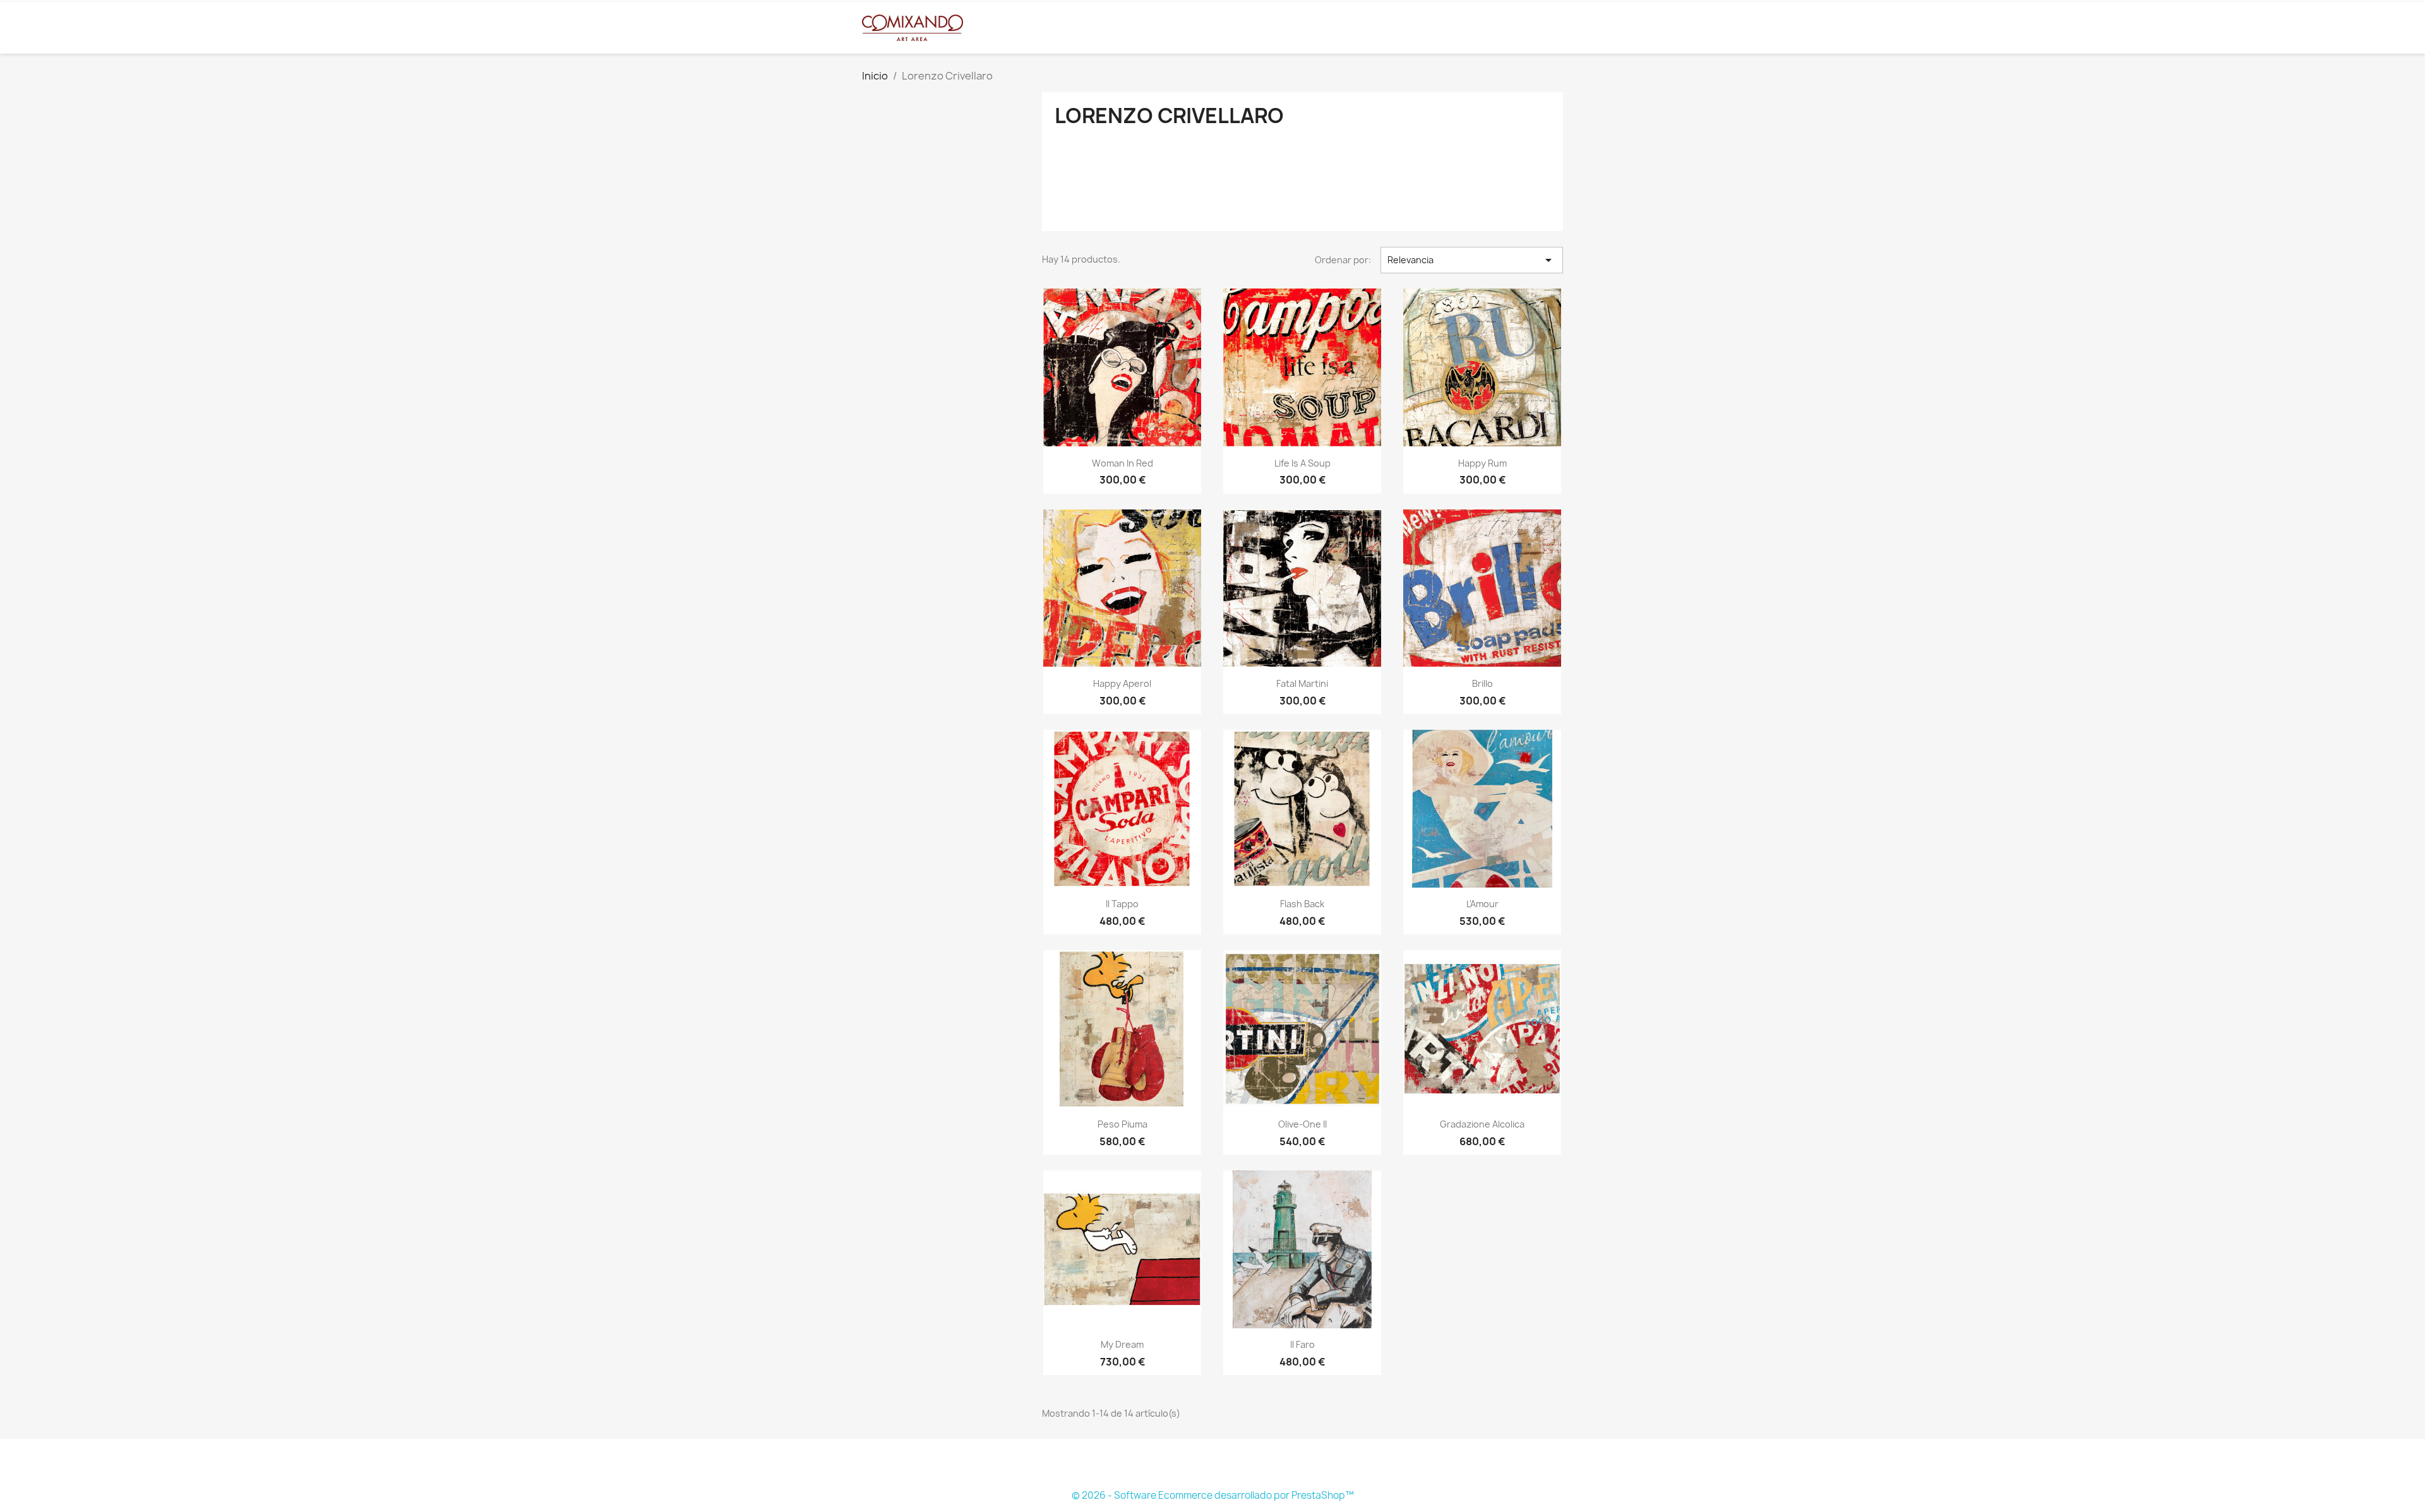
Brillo (1482, 683)
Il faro (1302, 1344)
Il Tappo (1122, 904)
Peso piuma (1123, 1124)
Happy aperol (1122, 683)
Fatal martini (1302, 683)
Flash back (1302, 904)
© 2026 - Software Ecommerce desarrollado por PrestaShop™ (1213, 1495)
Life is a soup (1302, 463)
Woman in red (1123, 463)
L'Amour (1482, 904)
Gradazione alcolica (1482, 1124)
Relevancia (1472, 260)
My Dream (1122, 1344)
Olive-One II (1302, 1124)
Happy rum (1482, 463)
